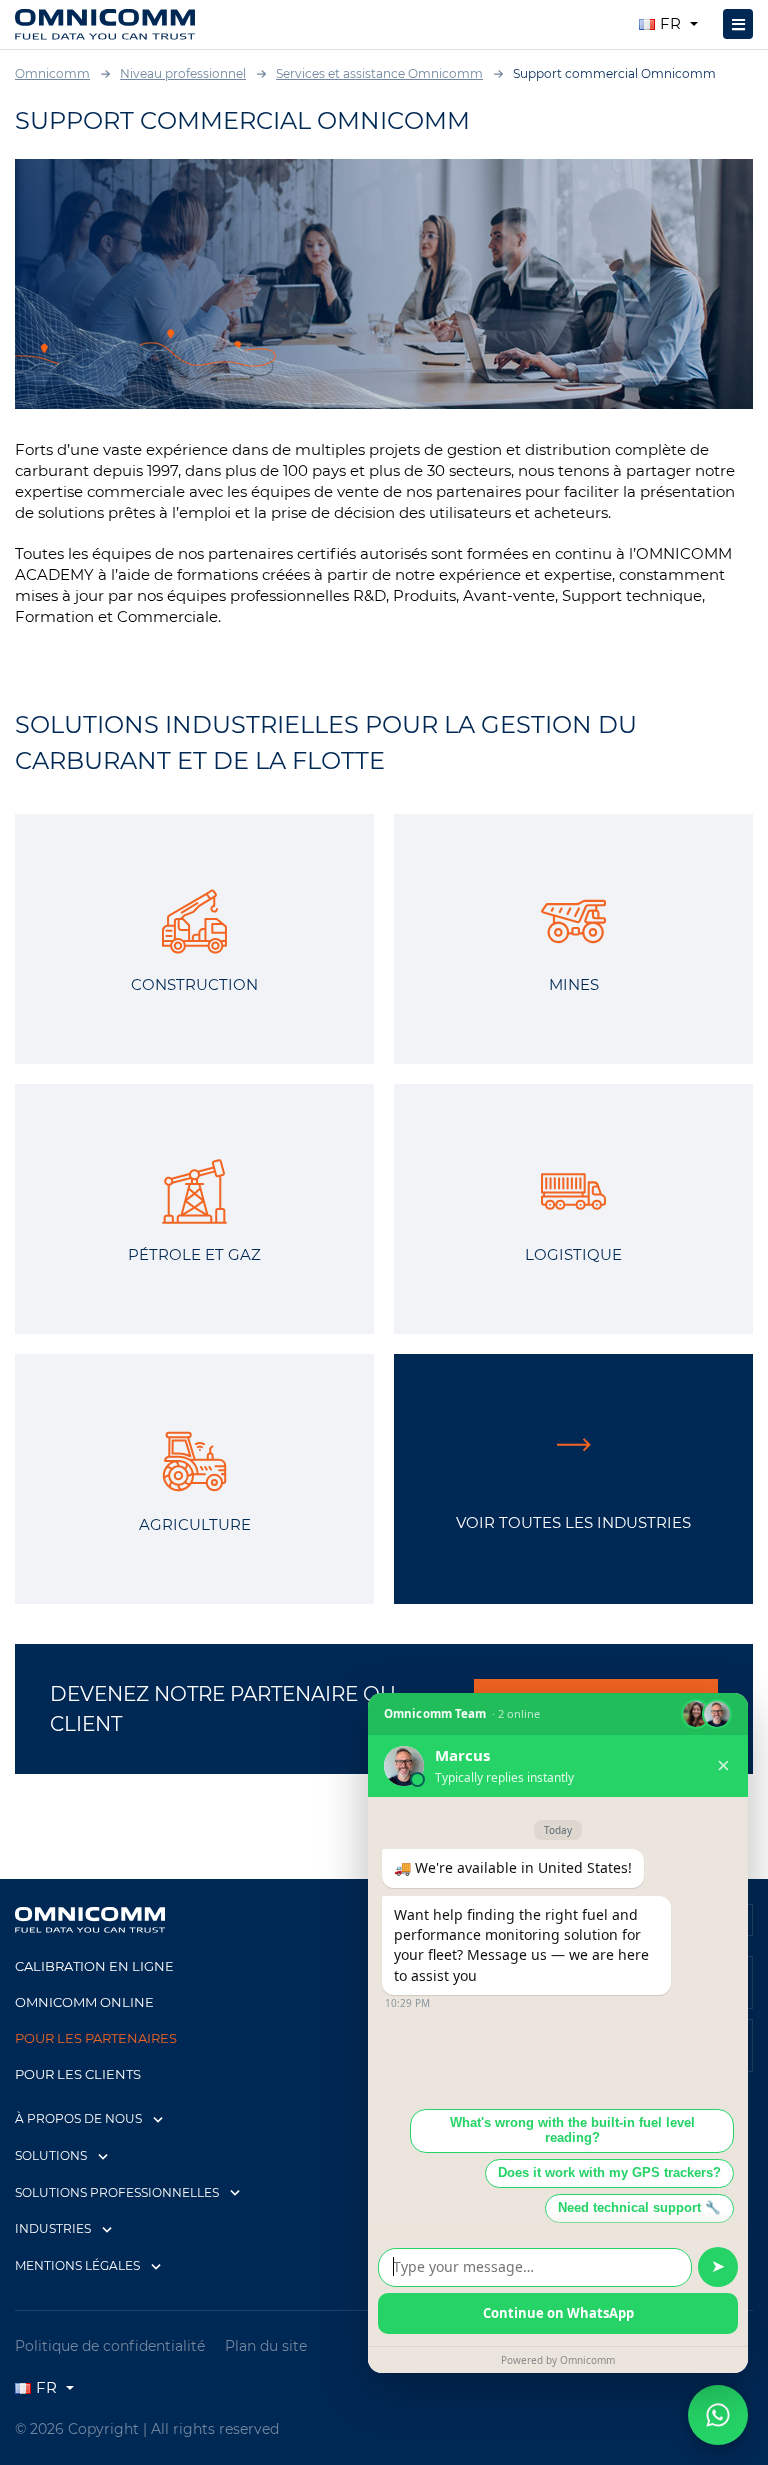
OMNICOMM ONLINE (84, 2002)
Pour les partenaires (96, 2038)
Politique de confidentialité (110, 2346)
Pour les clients (78, 2074)
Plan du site (266, 2346)
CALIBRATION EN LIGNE (94, 1966)
